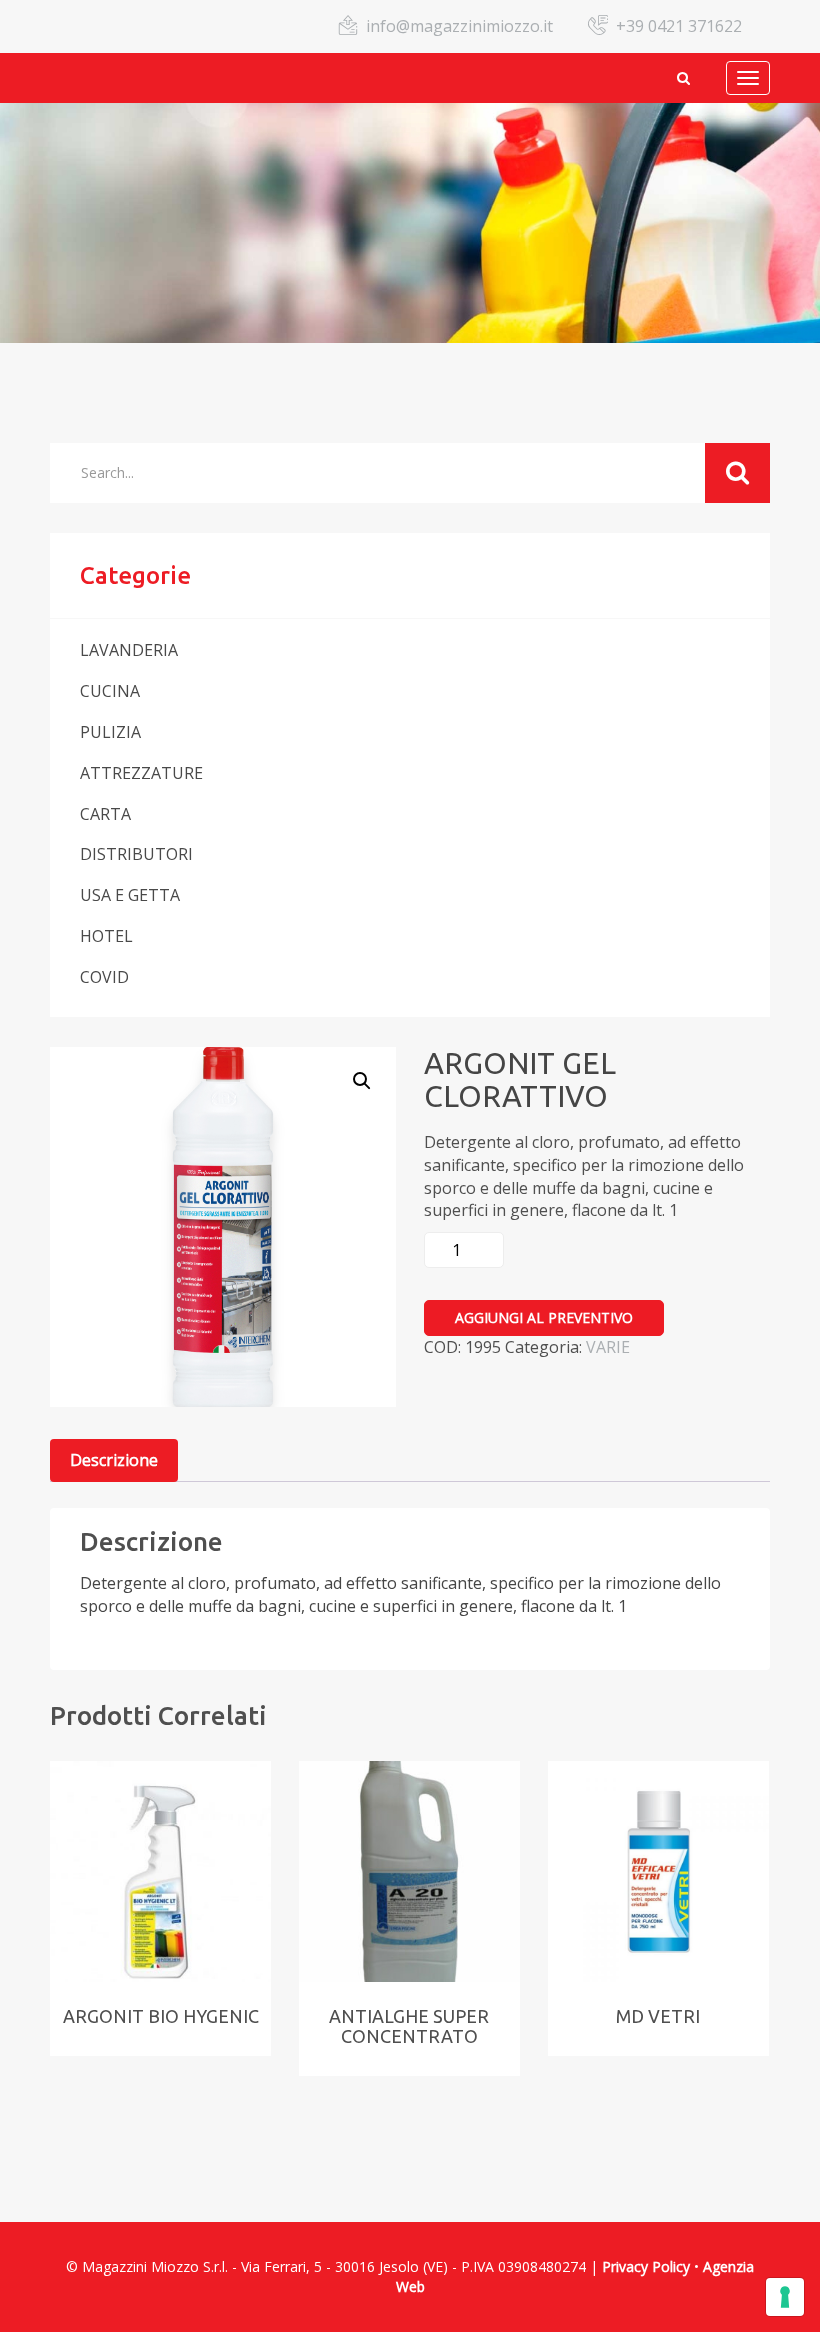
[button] (362, 1081)
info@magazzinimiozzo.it (459, 26)
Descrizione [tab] (114, 1460)
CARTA (105, 814)
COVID (104, 977)
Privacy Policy (646, 2266)
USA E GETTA (130, 895)
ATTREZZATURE (141, 773)
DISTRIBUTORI (136, 854)
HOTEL (106, 936)
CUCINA (110, 691)
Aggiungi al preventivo (544, 1317)
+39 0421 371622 (679, 26)
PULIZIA (110, 732)
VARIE (608, 1347)
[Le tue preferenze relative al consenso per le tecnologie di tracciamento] (785, 2297)
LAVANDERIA (129, 650)
